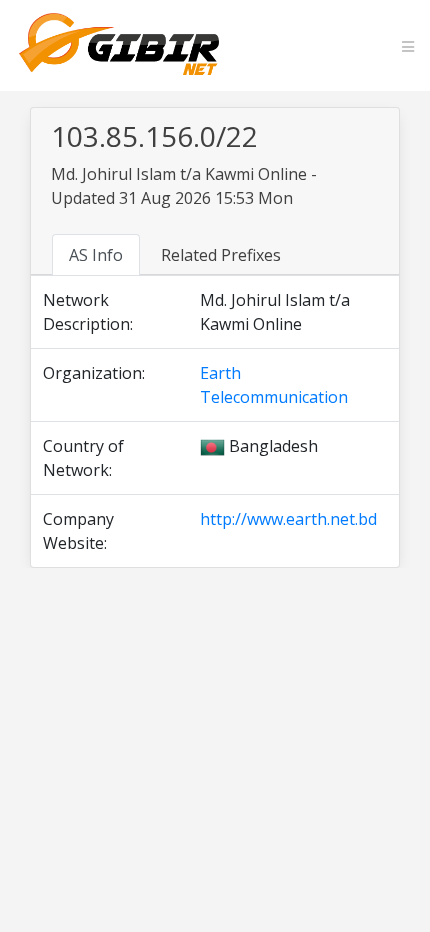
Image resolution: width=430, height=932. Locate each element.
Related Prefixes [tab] (221, 255)
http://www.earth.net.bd (288, 519)
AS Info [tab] (96, 255)
